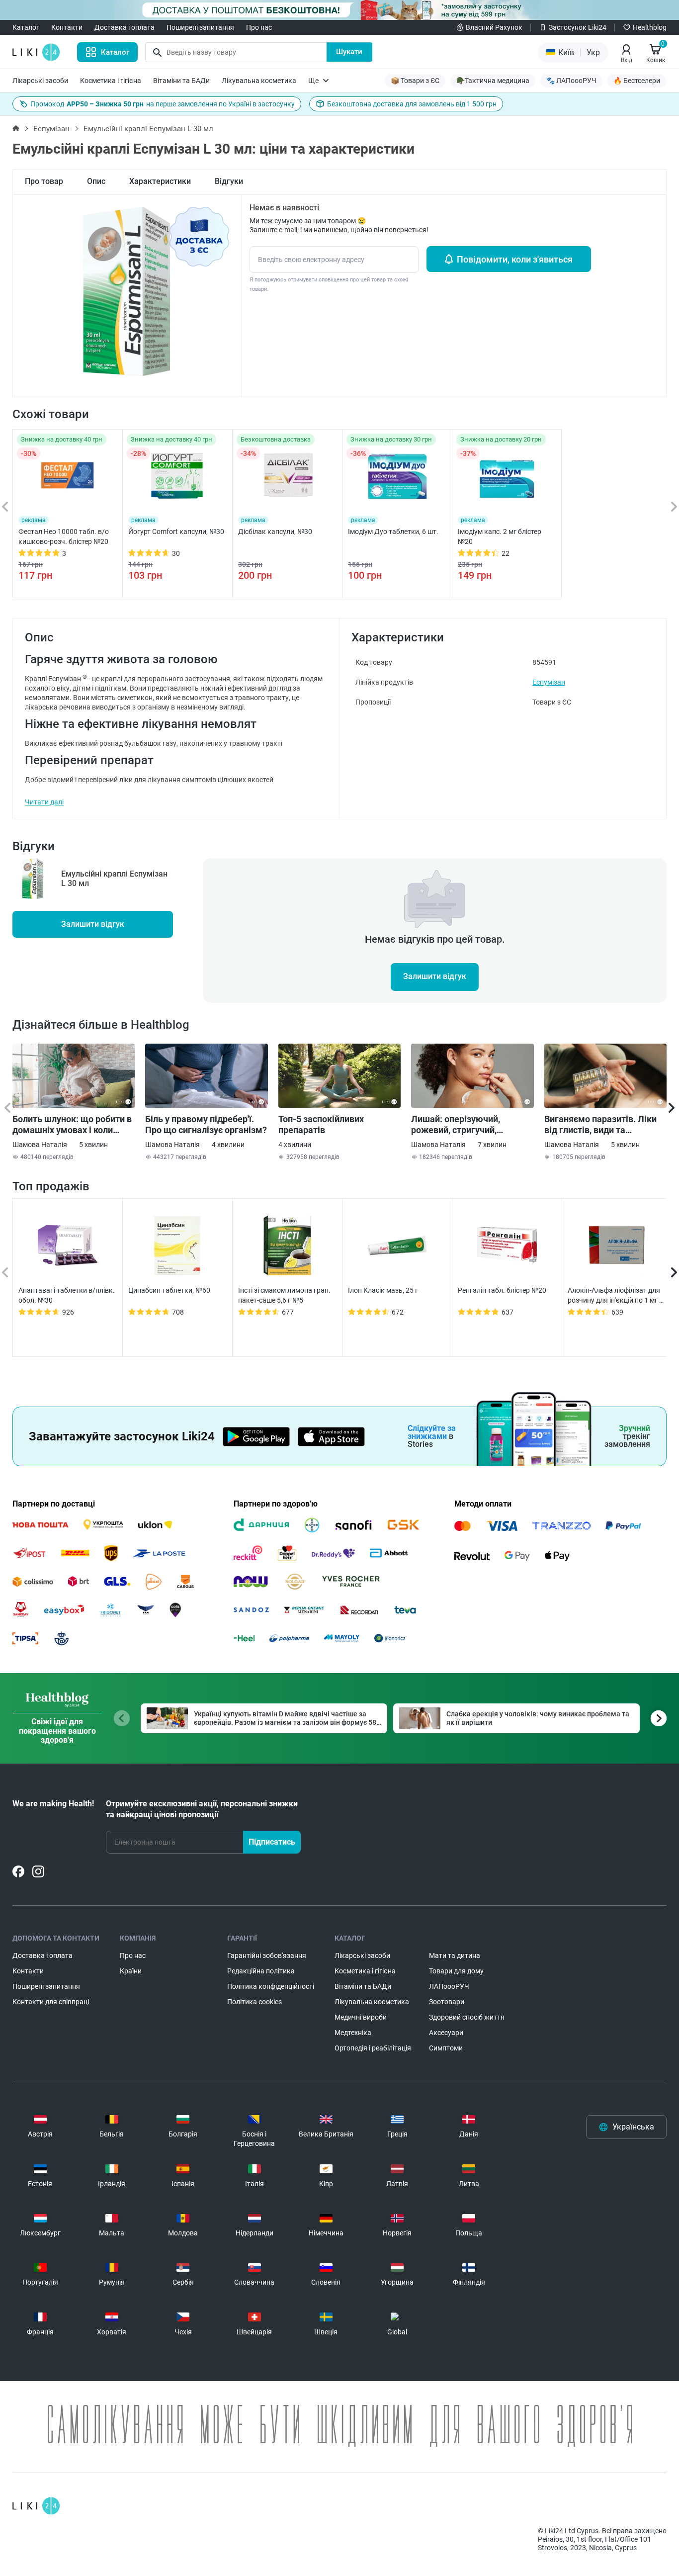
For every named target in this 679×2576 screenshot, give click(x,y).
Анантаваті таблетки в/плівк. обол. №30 (67, 1295)
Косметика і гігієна (111, 81)
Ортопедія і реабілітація (373, 2048)
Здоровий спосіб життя (467, 2017)
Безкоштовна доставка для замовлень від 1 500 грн (412, 104)
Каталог (26, 27)
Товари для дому (456, 1971)
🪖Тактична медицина (493, 81)
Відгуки (229, 181)
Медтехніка (353, 2033)
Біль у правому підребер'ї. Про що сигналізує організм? (206, 1124)
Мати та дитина (455, 1955)
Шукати (349, 52)
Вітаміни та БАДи (181, 81)
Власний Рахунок (494, 27)
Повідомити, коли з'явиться (515, 259)
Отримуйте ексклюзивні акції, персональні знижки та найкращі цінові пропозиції (202, 1809)
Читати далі (44, 802)
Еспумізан (51, 129)
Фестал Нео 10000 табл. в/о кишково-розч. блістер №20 (64, 536)
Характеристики (160, 181)
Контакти (67, 27)
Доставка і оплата (125, 27)
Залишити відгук (93, 924)
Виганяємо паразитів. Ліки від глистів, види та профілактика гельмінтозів (602, 1125)
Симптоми (446, 2048)
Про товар (44, 181)
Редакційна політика (261, 1971)
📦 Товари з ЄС (415, 81)
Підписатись (272, 1842)
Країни (131, 1971)
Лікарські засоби (40, 81)
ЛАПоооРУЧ (449, 1986)
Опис (96, 181)
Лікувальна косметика (259, 81)
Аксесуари (446, 2033)
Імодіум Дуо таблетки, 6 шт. (393, 532)
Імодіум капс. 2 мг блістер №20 (500, 536)
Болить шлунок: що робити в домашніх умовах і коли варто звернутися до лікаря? (73, 1125)
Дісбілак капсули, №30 (275, 532)
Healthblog (650, 27)
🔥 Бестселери (637, 81)
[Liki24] (36, 2506)
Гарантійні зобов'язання (267, 1955)
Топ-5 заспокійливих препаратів (321, 1124)
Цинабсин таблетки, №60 (169, 1290)
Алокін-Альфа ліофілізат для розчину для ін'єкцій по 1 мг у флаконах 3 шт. (615, 1296)
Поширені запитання (200, 27)
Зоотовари (447, 2002)
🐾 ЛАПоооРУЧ (571, 81)
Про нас (259, 27)
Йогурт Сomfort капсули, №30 (176, 532)
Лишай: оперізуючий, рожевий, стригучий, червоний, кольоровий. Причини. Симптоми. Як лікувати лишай (461, 1125)
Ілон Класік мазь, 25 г (383, 1290)
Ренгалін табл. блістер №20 (502, 1290)
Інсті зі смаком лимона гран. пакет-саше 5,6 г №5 (284, 1295)
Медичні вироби (361, 2017)
